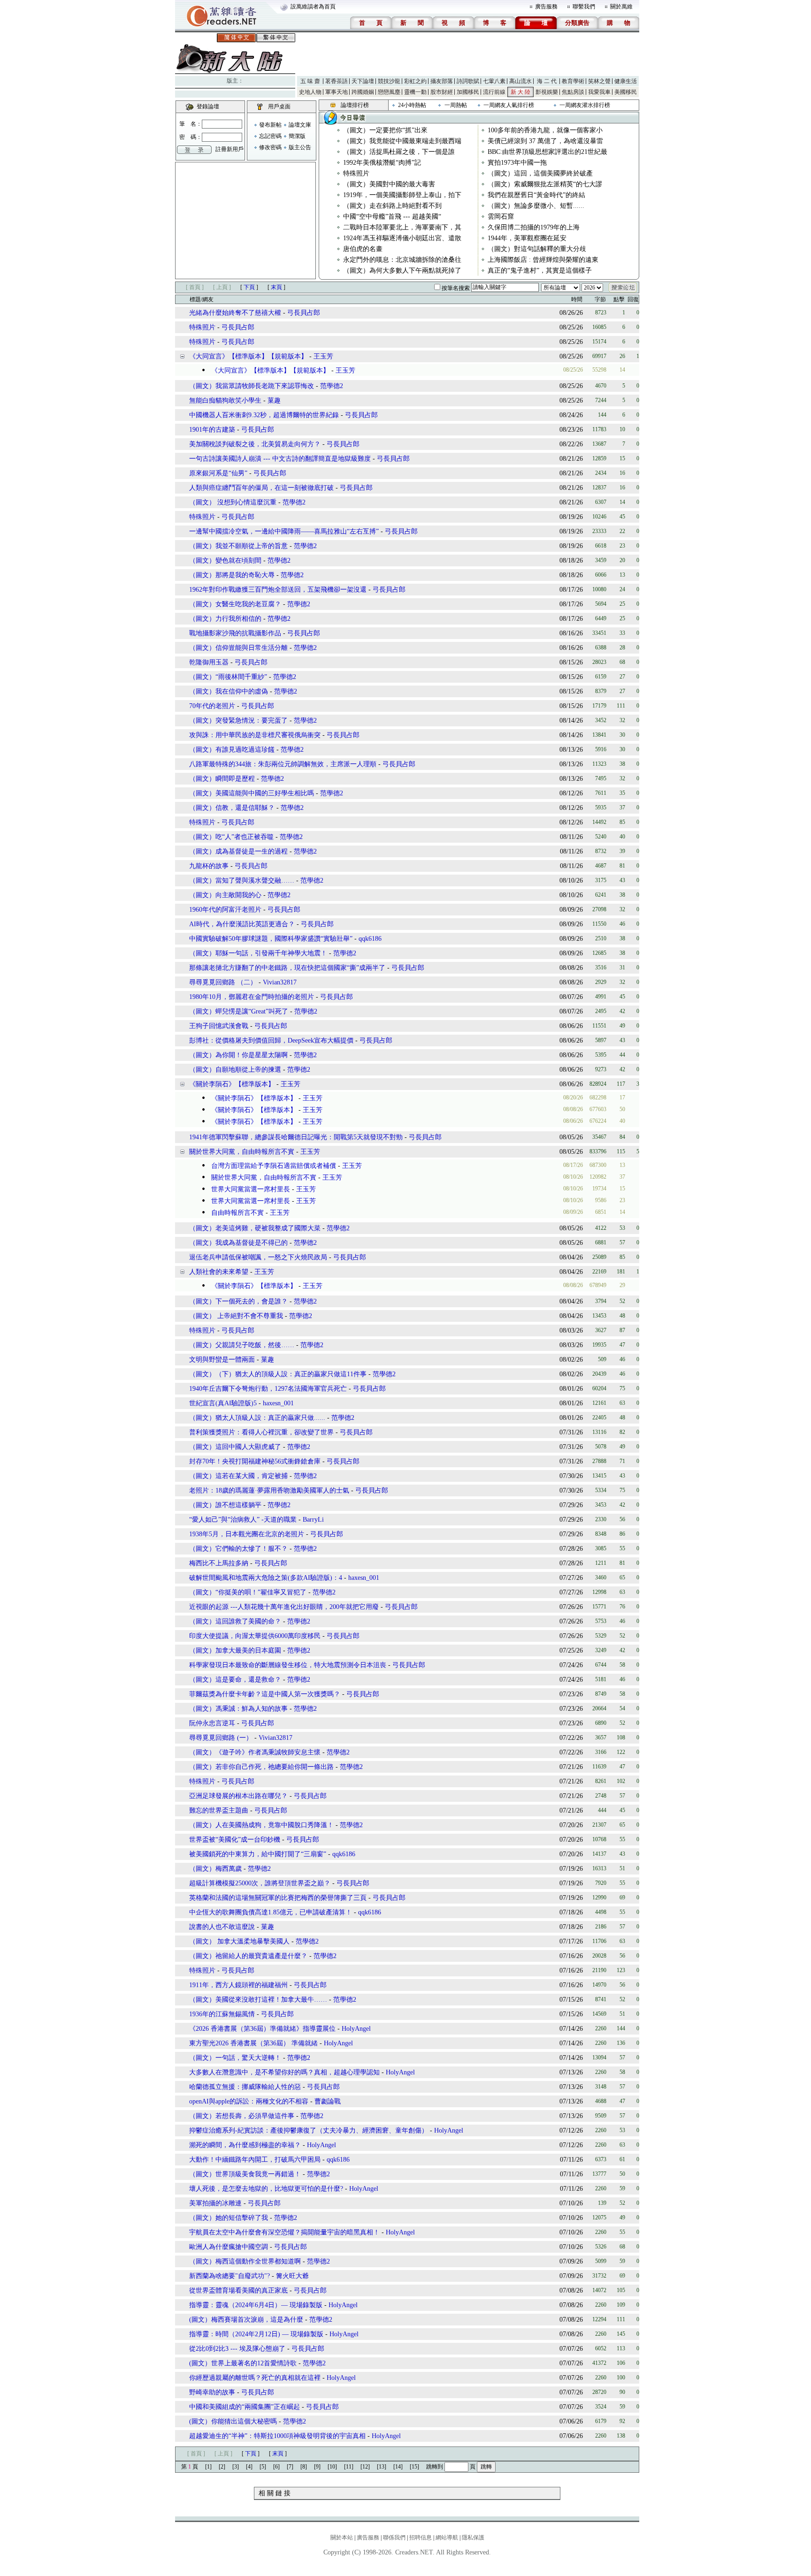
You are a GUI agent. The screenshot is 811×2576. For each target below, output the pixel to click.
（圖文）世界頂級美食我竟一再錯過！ (245, 2174)
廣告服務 (546, 7)
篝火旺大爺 (292, 2276)
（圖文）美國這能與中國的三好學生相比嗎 (252, 793)
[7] (290, 2467)
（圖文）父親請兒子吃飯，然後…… (242, 1345)
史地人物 (310, 92)
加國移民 (468, 92)
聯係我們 (394, 2538)
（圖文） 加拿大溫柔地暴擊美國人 (239, 1941)
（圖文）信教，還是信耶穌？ (232, 808)
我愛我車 (599, 92)
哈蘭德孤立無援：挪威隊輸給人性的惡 (245, 2087)
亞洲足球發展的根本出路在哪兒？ (238, 1796)
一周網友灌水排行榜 (585, 105)
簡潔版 (297, 136)
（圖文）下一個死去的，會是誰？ (238, 1301)
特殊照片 (356, 173)
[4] (249, 2467)
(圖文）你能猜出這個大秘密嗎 (233, 2421)
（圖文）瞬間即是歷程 (222, 779)
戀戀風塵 (389, 92)
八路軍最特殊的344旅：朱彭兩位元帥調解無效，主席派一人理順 (283, 764)
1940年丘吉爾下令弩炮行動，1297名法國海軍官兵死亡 (268, 1389)
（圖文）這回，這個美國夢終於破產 (540, 173)
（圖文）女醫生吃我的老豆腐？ (235, 604)
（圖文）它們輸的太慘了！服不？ (238, 1549)
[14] (398, 2467)
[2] (222, 2467)
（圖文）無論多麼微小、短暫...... (536, 206)
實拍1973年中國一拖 (517, 163)
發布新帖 (270, 125)
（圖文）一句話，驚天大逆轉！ (235, 2058)
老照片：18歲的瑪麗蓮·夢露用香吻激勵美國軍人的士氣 (269, 1490)
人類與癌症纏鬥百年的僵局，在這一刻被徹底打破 (261, 488)
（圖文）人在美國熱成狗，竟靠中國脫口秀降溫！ (261, 1825)
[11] (349, 2467)
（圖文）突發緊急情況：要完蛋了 (238, 720)
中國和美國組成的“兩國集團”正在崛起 (245, 2407)
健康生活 (626, 81)
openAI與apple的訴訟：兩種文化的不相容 (249, 2101)
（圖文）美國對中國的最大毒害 (389, 184)
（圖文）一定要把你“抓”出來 (385, 130)
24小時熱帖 (412, 105)
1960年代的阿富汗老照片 (225, 910)
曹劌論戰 (328, 2101)
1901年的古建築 (212, 430)
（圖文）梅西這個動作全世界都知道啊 (245, 2261)
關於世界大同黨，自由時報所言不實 (242, 1152)
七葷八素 (494, 81)
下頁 (249, 287)
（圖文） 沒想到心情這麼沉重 (233, 502)
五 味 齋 (310, 81)
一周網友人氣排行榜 (509, 105)
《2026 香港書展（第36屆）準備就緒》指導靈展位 (262, 2029)
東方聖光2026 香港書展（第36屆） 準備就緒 (253, 2043)
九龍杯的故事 (209, 866)
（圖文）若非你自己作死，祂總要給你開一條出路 (261, 1767)
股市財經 (442, 92)
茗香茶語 (337, 81)
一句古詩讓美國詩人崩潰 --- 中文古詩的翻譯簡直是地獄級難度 (280, 459)
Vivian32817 (280, 982)
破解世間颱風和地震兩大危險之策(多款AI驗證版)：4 (266, 1578)
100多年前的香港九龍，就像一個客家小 (545, 130)
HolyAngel (356, 2029)
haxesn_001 (278, 1403)
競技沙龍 (389, 81)
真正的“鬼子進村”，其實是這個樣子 (540, 271)
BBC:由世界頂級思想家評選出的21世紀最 (547, 152)
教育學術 (573, 81)
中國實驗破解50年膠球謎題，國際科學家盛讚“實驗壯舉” (271, 939)
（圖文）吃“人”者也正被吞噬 (231, 837)
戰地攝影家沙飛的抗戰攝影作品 (235, 633)
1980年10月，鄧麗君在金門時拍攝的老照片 (252, 997)
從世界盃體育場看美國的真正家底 (238, 2290)
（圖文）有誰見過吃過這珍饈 (232, 750)
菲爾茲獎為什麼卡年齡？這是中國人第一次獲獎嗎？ (265, 1694)
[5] (263, 2467)
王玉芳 (323, 356)
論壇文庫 (300, 125)
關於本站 (342, 2538)
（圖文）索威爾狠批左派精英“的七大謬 (545, 184)
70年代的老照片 (212, 706)
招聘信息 (421, 2538)
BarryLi (313, 1520)
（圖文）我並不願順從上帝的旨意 (238, 546)
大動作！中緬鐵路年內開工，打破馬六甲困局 (255, 2160)
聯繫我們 (584, 7)
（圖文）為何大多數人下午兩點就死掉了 (402, 271)
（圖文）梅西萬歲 (215, 1869)
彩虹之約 (415, 81)
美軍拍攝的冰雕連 (215, 2203)
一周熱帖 (456, 105)
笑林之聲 (599, 81)
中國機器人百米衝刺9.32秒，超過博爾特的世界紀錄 (264, 415)
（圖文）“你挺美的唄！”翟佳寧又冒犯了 (248, 1592)
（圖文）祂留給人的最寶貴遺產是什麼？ (249, 1956)
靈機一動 (415, 92)
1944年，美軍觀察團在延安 (527, 238)
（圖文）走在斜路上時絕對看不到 (392, 206)
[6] (276, 2467)
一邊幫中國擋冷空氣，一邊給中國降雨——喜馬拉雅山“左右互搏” (284, 531)
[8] (304, 2467)
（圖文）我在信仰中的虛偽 (229, 691)
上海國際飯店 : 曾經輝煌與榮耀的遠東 (543, 260)
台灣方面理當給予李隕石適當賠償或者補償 (273, 1166)
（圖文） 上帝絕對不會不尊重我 (236, 1316)
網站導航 (447, 2538)
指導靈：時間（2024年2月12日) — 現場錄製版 (256, 2334)
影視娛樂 (547, 92)
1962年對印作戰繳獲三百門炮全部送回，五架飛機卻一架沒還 (278, 590)
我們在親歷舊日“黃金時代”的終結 (536, 195)
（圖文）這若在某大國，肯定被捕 (238, 1476)
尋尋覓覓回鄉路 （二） (223, 982)
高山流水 (520, 81)
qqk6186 (370, 939)
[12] (365, 2467)
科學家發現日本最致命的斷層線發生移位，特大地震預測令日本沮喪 (288, 1665)
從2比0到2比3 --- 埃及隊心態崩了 (237, 2349)
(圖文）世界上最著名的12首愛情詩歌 (243, 2363)
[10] (332, 2467)
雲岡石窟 (501, 217)
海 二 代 (547, 81)
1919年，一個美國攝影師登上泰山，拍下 (402, 195)
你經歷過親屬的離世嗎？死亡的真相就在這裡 (255, 2378)
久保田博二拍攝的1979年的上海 (534, 227)
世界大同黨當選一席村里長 (250, 1189)
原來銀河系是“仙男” (218, 473)
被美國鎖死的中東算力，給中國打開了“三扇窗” (258, 1854)
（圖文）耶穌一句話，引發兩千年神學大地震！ (258, 953)
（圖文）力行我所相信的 (225, 619)
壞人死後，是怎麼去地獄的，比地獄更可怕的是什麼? (266, 2189)
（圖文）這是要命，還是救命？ (235, 1680)
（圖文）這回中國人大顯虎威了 (235, 1447)
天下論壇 (363, 81)
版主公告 (300, 147)
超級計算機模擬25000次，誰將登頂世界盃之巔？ (260, 1883)
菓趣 (274, 400)
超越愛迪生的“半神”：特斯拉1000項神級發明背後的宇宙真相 (277, 2436)
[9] (317, 2467)
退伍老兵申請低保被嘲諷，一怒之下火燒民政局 (258, 1257)
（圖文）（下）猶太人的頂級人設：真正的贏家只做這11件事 (278, 1374)
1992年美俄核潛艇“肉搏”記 (382, 163)
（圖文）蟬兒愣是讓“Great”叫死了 (239, 1011)
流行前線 (494, 92)
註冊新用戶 (230, 149)
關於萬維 (621, 7)
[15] (414, 2467)
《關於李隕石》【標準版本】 (232, 1084)
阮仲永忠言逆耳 (212, 1723)
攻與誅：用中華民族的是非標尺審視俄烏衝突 (255, 735)
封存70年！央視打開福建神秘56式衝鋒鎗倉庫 (255, 1461)
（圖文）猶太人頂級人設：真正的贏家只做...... (257, 1418)
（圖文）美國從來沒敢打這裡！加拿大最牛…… (258, 2000)
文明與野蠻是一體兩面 (222, 1360)
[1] (208, 2467)
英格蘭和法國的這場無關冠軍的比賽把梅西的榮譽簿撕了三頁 (278, 1898)
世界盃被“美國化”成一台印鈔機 (235, 1840)
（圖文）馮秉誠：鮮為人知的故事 (238, 1709)
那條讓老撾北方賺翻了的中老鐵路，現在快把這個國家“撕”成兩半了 (287, 968)
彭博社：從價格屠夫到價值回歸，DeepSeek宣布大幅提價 (271, 1040)
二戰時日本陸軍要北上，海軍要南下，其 (402, 227)
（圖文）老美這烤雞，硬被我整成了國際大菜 (255, 1228)
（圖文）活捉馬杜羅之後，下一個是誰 (399, 152)
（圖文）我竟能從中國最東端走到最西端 (402, 141)
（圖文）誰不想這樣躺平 (225, 1505)
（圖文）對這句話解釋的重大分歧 (537, 249)
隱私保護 (473, 2538)
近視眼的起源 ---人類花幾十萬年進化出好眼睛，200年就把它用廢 (284, 1607)
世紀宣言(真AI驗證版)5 (223, 1403)
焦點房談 (573, 92)
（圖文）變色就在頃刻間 (225, 560)
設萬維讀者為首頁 (313, 7)
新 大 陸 (520, 92)
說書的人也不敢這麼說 (222, 1927)
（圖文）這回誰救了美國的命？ (235, 1621)
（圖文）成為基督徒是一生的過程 (238, 851)
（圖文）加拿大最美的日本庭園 (235, 1650)
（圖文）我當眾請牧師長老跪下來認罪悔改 (252, 386)
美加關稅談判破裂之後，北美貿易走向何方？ (255, 444)
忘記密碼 (270, 136)
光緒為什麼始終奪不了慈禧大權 (235, 313)
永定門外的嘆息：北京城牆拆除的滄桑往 (402, 260)
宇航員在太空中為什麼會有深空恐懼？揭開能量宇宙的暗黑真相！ (284, 2232)
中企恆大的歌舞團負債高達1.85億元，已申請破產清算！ (271, 1912)
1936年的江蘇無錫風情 (222, 2014)
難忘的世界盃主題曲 (219, 1810)
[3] (236, 2467)
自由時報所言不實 (237, 1213)
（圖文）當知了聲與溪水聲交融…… (242, 880)
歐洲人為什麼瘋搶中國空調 (229, 2247)
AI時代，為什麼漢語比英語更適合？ (242, 924)
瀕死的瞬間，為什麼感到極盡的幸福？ (245, 2145)
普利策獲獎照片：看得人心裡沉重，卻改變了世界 (261, 1432)
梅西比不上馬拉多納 (219, 1563)
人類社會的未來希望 (219, 1272)
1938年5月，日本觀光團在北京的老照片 (247, 1534)
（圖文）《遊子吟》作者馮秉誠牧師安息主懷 (255, 1752)
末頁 (276, 287)
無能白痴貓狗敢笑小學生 (225, 400)
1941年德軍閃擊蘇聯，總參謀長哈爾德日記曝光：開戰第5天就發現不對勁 (296, 1137)
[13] (382, 2467)
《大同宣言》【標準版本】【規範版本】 (248, 356)
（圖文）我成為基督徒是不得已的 (238, 1243)
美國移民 (626, 92)
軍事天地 (337, 92)
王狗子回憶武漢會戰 (219, 1026)
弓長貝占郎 (304, 313)
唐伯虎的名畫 (363, 249)
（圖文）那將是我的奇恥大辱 (233, 575)
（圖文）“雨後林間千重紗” (228, 677)
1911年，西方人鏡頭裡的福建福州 (238, 1985)
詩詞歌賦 (468, 81)
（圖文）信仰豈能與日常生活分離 (238, 648)
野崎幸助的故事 (212, 2392)
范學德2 (332, 386)
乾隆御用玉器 (209, 662)
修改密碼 (270, 147)
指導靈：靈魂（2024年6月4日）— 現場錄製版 (256, 2305)
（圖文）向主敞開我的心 (225, 895)
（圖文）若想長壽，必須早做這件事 (242, 2116)
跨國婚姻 (363, 92)
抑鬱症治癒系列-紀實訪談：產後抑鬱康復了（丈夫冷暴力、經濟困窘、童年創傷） (309, 2130)
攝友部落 (442, 81)
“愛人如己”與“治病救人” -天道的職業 (243, 1520)
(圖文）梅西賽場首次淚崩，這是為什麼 (246, 2320)
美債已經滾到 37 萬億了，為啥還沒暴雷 (545, 141)
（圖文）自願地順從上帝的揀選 (235, 1070)
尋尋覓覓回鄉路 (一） (221, 1738)
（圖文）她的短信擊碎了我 (229, 2218)
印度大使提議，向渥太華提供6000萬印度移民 (255, 1636)
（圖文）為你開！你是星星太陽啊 (238, 1055)
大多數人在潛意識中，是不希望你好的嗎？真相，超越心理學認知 (284, 2072)
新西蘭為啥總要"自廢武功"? (230, 2276)
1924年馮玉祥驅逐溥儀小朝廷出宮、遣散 (402, 238)
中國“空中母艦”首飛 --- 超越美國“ (392, 217)
